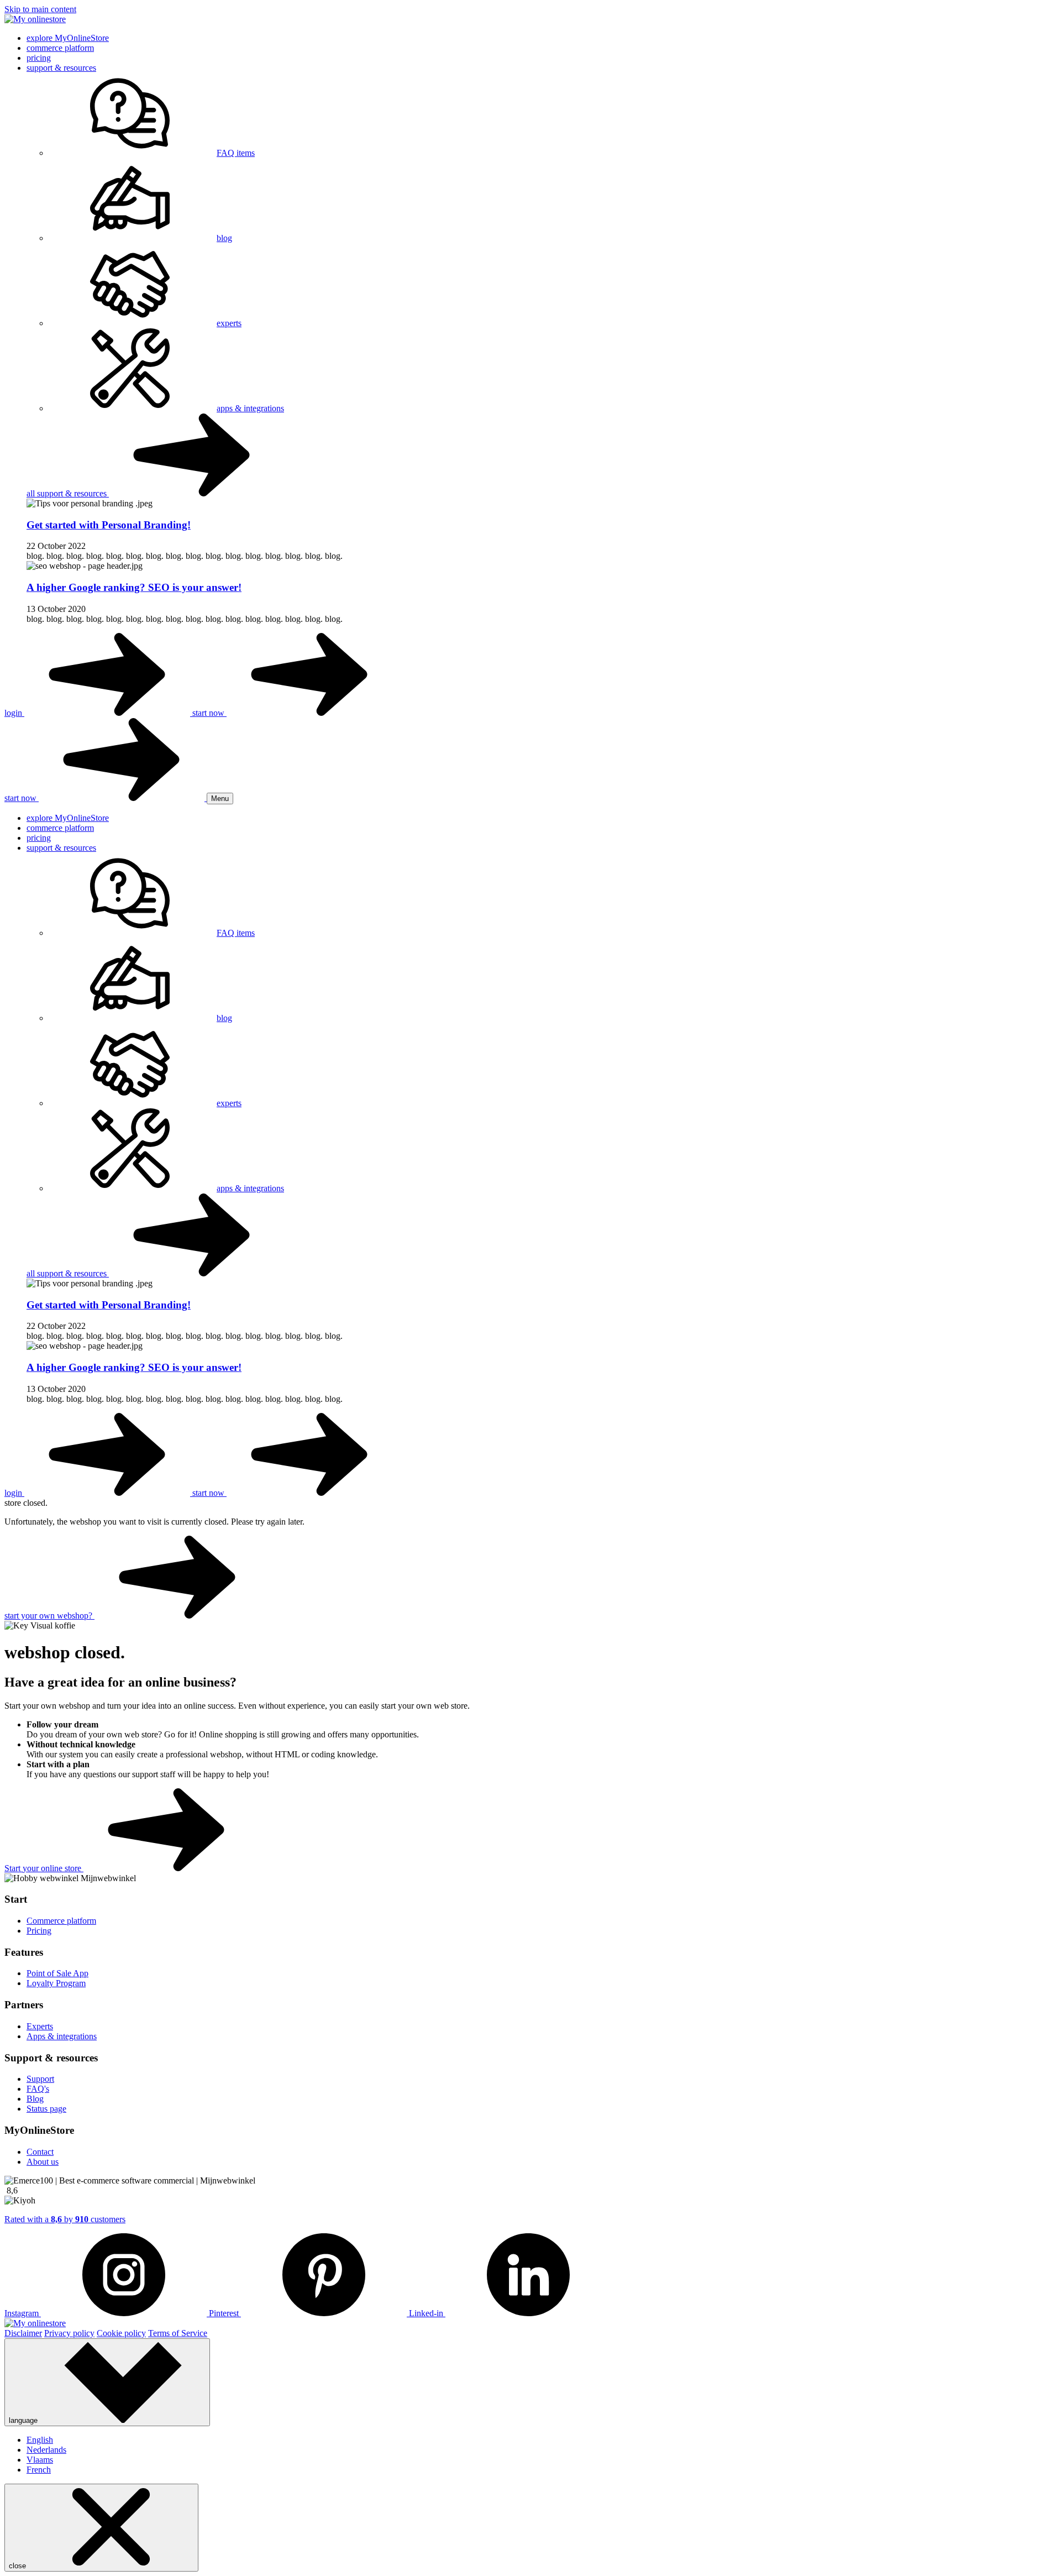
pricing (39, 58)
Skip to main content (40, 9)
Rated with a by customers (65, 2219)
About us (43, 2162)
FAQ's (38, 2089)
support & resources (61, 68)
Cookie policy (121, 2333)
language (24, 2420)
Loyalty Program (56, 1983)
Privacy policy (69, 2333)
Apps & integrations (62, 2036)
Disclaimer (23, 2333)
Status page (46, 2109)
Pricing (39, 1931)
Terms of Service (178, 2333)
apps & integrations (250, 408)
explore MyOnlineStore (68, 38)
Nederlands (46, 2450)
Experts (40, 2026)
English (40, 2440)
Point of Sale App (57, 1973)
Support (40, 2079)
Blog (35, 2099)
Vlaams (40, 2460)
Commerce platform (61, 1921)
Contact (40, 2152)
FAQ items (236, 153)
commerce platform (60, 48)
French (39, 2470)
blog (224, 238)
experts (229, 323)
